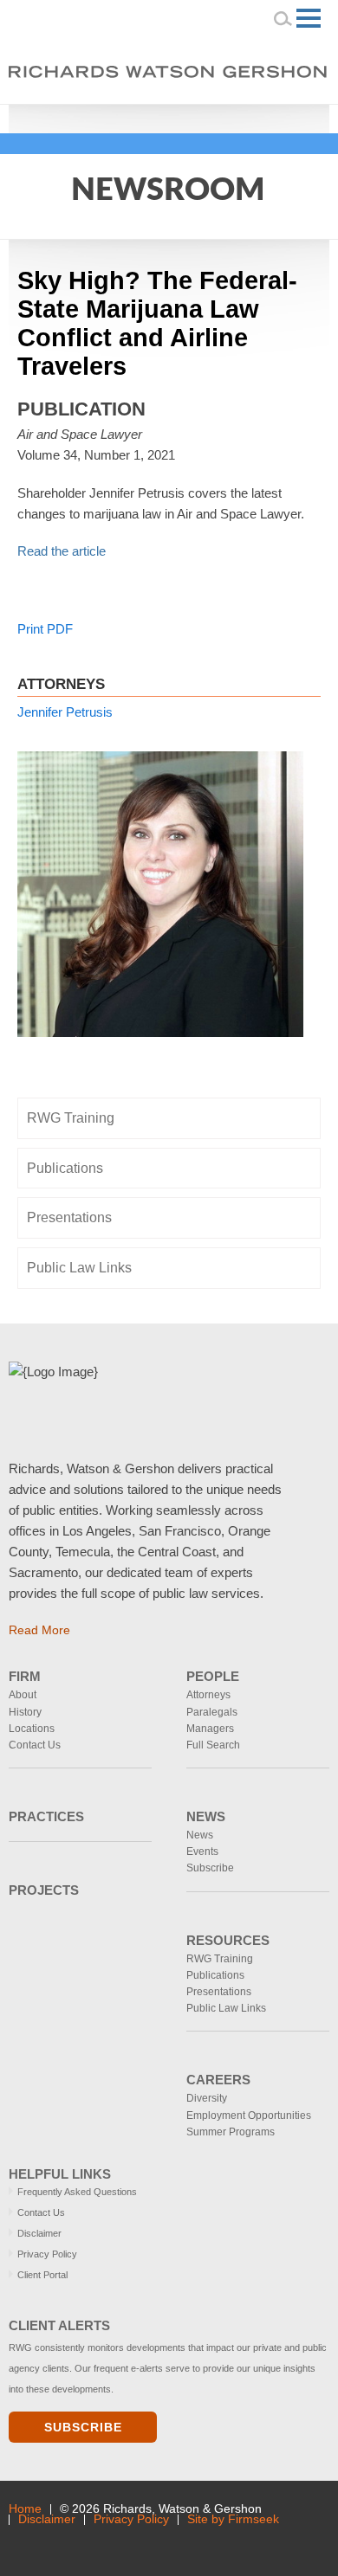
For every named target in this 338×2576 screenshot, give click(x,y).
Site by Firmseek (233, 2519)
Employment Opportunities (249, 2116)
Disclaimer (39, 2233)
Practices (46, 1816)
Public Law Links (79, 1268)
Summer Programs (231, 2132)
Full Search (213, 1745)
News (206, 1816)
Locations (32, 1729)
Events (202, 1851)
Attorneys (208, 1695)
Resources (228, 1940)
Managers (210, 1729)
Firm (25, 1676)
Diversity (207, 2098)
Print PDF (45, 629)
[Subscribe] (127, 2543)
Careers (218, 2080)
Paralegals (212, 1712)
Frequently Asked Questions (77, 2192)
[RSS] (287, 117)
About (23, 1695)
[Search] (283, 18)
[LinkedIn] (239, 117)
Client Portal (42, 2275)
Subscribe (210, 1868)
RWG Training (71, 1118)
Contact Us (35, 1745)
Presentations (69, 1217)
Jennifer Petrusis (65, 712)
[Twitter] (263, 117)
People (213, 1676)
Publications (65, 1168)
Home (25, 2509)
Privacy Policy (47, 2254)
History (25, 1712)
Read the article (62, 551)
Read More (39, 1630)
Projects (44, 1890)
